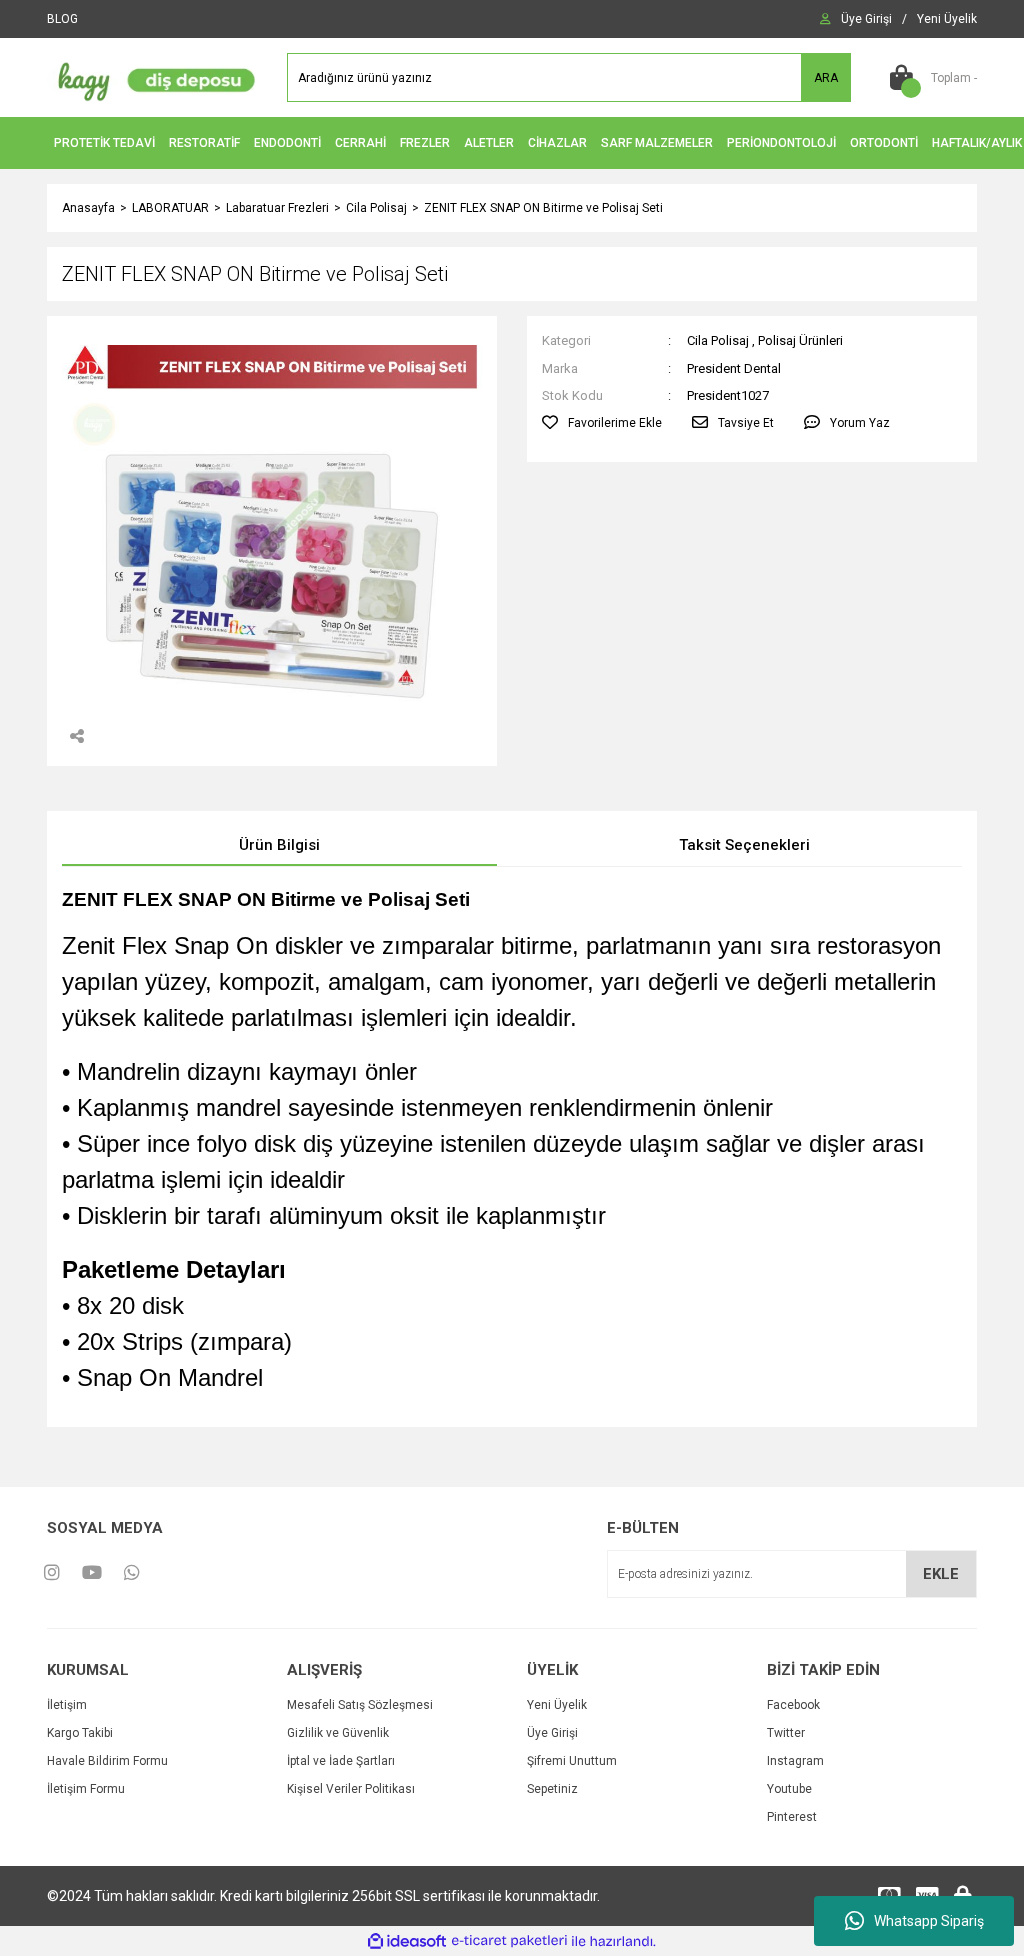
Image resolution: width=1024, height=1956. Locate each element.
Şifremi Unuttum (572, 1761)
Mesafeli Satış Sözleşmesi (360, 1705)
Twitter (786, 1733)
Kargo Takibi (80, 1733)
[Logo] (152, 77)
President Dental (734, 368)
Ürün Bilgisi (279, 845)
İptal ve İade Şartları (341, 1761)
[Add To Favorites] (602, 423)
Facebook (793, 1705)
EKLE (941, 1574)
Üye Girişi (552, 1733)
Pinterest (792, 1817)
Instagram (795, 1761)
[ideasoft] (407, 1941)
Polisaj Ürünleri (800, 340)
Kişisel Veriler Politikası (351, 1789)
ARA (826, 78)
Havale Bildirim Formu (107, 1761)
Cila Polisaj (718, 340)
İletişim (67, 1705)
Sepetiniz (552, 1789)
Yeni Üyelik (557, 1705)
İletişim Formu (86, 1789)
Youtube (789, 1789)
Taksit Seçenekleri (744, 845)
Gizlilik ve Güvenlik (338, 1733)
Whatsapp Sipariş (929, 1921)
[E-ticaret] (509, 1941)
